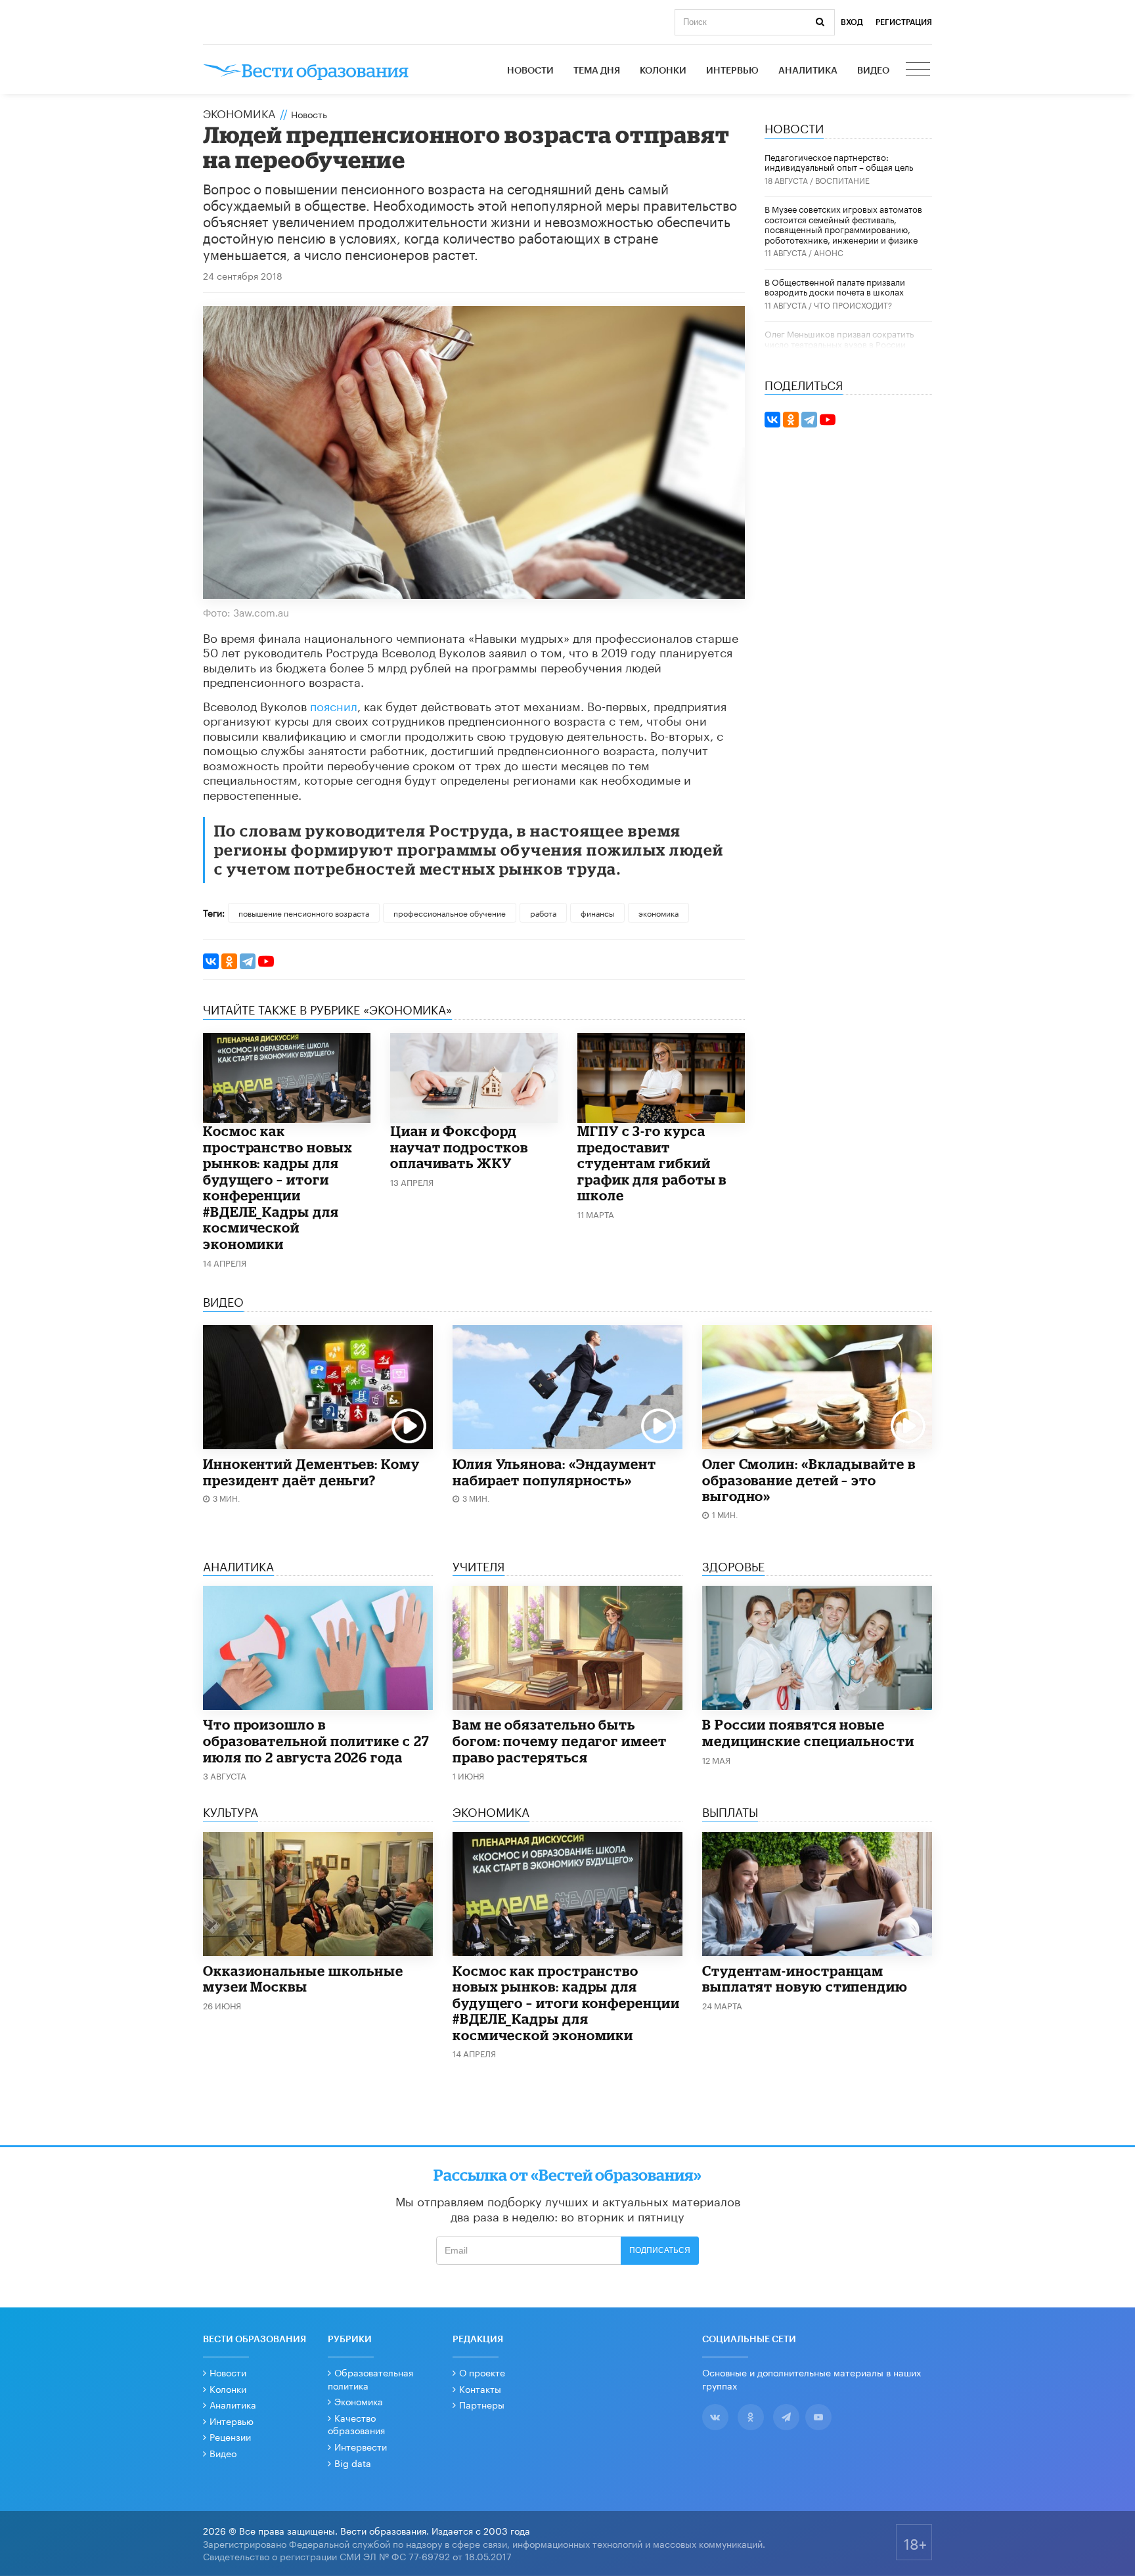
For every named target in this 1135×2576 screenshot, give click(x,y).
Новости (530, 71)
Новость (309, 114)
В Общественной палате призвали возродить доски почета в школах (835, 286)
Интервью (732, 71)
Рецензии (230, 2436)
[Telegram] (248, 961)
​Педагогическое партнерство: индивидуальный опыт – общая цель (839, 162)
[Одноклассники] (229, 961)
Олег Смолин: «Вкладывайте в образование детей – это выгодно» (809, 1480)
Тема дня (597, 71)
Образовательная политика (370, 2378)
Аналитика (808, 71)
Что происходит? (853, 304)
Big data (353, 2462)
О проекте (482, 2372)
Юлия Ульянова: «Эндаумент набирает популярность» (554, 1472)
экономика (658, 912)
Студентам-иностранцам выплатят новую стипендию (805, 1979)
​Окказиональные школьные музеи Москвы (303, 1979)
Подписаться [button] (660, 2250)
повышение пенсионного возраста (304, 912)
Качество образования (356, 2424)
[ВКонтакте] (211, 961)
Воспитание (842, 180)
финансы (597, 912)
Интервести (361, 2446)
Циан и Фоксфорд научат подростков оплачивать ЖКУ (459, 1147)
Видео (873, 71)
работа (543, 912)
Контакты (480, 2388)
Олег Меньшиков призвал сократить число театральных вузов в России (839, 338)
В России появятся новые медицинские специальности (808, 1733)
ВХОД (852, 22)
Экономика (239, 112)
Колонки (663, 71)
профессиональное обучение (450, 912)
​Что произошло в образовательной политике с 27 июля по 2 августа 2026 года (316, 1740)
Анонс (829, 252)
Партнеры (482, 2404)
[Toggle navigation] (919, 71)
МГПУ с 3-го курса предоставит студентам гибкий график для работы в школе (652, 1163)
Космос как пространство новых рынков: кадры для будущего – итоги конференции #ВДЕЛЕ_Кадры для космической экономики (278, 1187)
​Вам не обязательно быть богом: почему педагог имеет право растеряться (560, 1740)
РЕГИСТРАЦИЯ (904, 22)
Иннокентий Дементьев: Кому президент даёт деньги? (311, 1472)
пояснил (334, 705)
